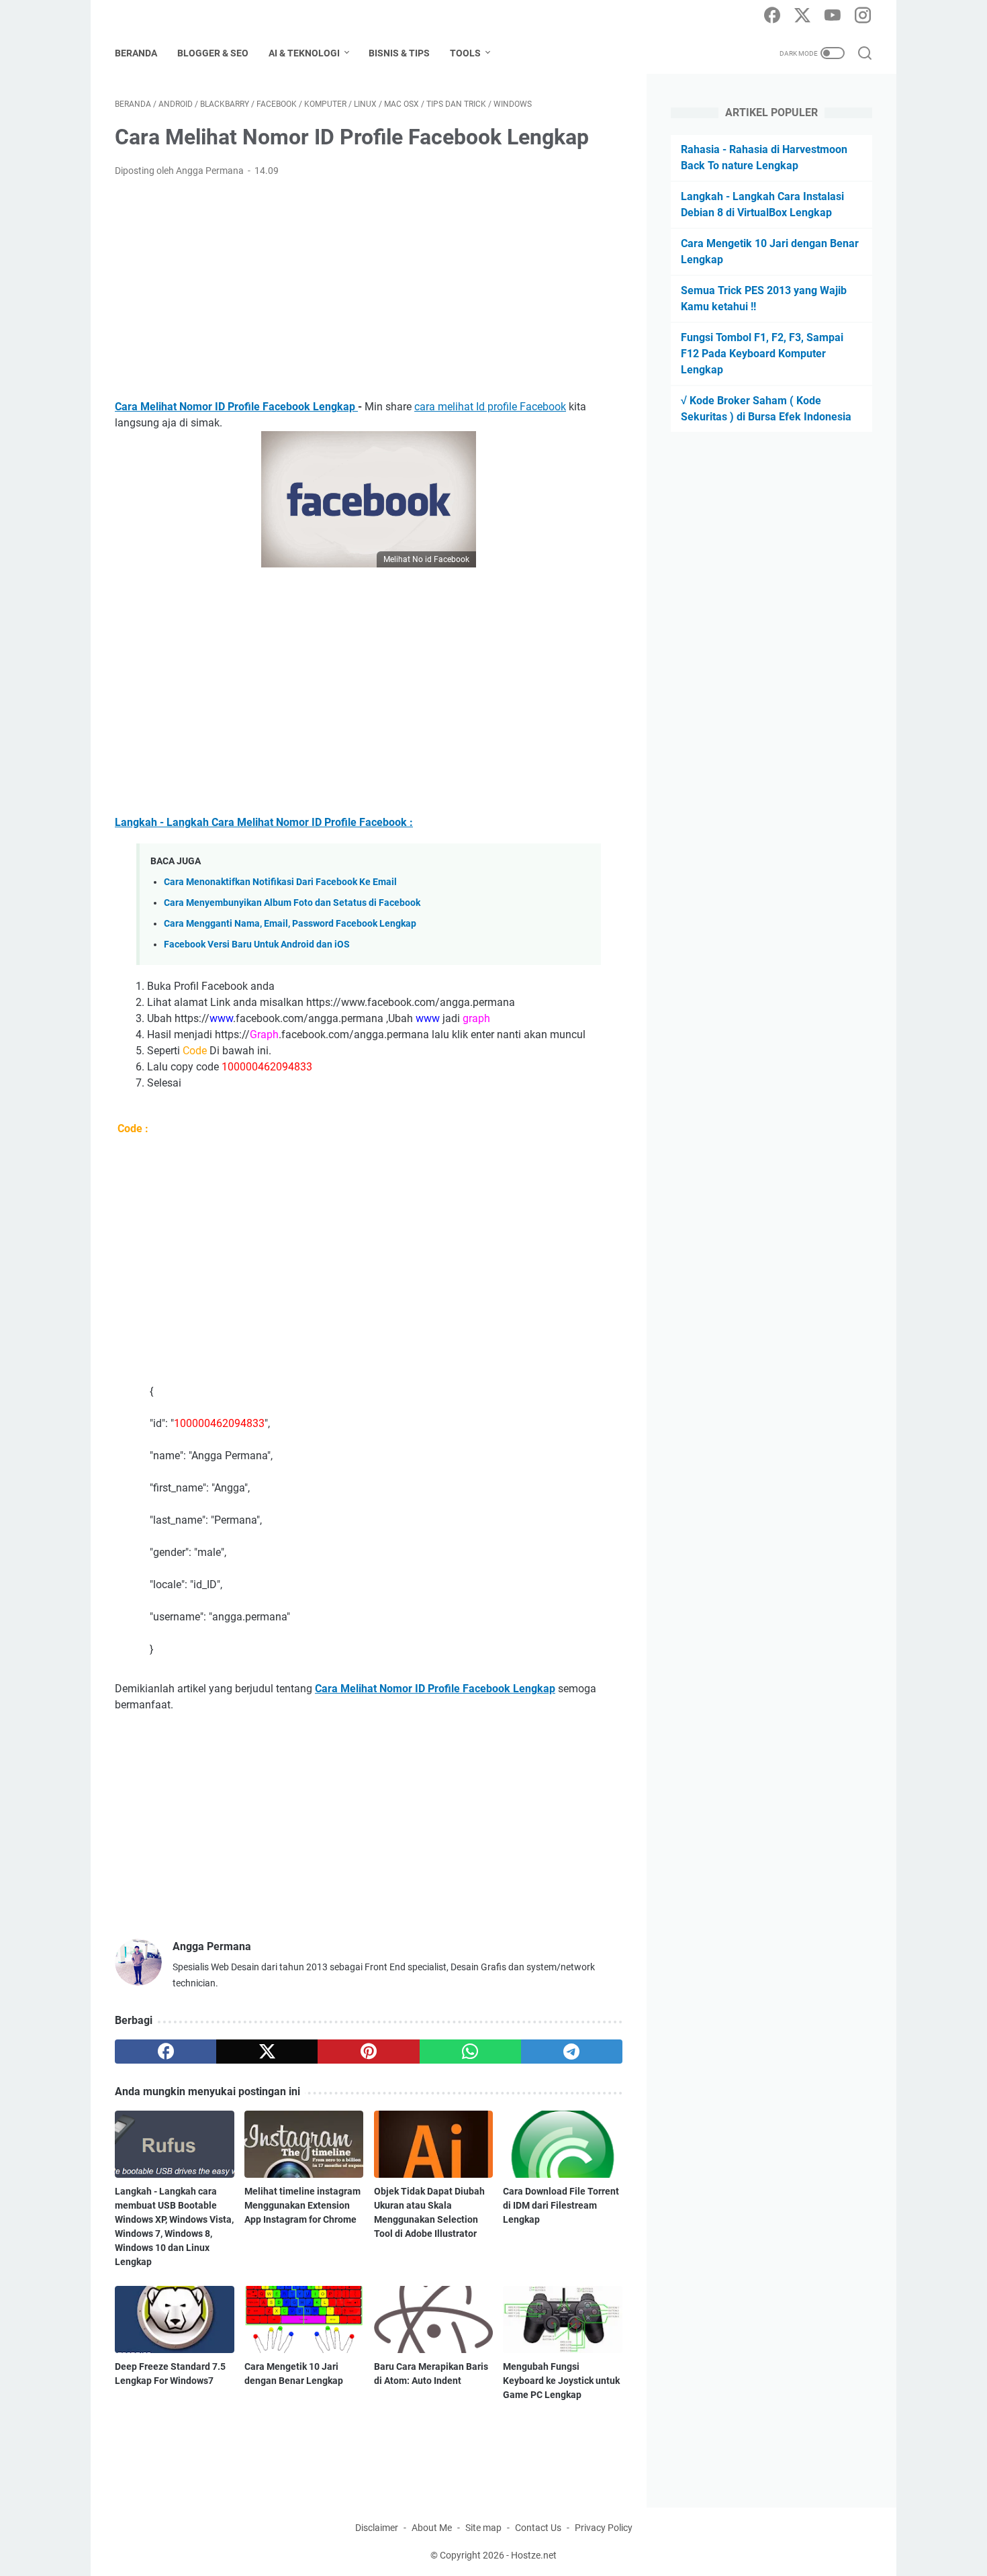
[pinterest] (368, 2052)
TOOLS (465, 53)
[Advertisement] (369, 289)
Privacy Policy (604, 2528)
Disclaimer (377, 2528)
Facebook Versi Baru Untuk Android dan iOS (257, 945)
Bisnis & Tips (399, 53)
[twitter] (802, 16)
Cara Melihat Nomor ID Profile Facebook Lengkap (236, 407)
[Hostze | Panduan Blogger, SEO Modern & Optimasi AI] (167, 16)
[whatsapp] (470, 2052)
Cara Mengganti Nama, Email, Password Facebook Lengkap (290, 924)
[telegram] (572, 2052)
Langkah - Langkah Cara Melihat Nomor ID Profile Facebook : (264, 822)
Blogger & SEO (213, 53)
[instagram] (863, 16)
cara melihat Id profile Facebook (490, 407)
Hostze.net (534, 2555)
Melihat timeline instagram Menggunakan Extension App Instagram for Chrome (302, 2205)
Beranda (136, 53)
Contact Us (538, 2528)
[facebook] (772, 16)
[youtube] (833, 16)
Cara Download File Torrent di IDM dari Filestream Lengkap (561, 2205)
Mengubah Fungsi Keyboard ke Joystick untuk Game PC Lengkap (561, 2381)
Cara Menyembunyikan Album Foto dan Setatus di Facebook (292, 903)
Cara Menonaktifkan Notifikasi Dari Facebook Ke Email (280, 882)
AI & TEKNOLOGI (304, 53)
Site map (483, 2528)
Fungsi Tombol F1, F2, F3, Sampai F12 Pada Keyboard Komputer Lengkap (762, 354)
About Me (432, 2528)
